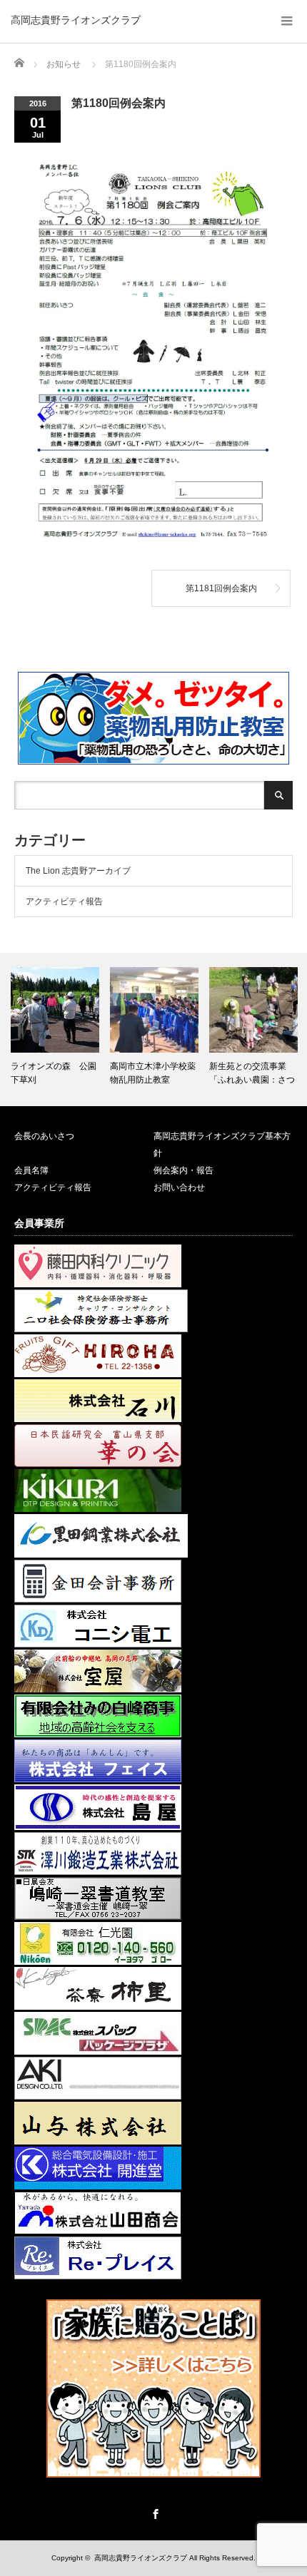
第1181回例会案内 (221, 588)
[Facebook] (153, 2512)
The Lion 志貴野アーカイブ (78, 871)
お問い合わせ (179, 1187)
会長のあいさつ (44, 1136)
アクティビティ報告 (64, 901)
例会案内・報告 (183, 1170)
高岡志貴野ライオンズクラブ (76, 20)
